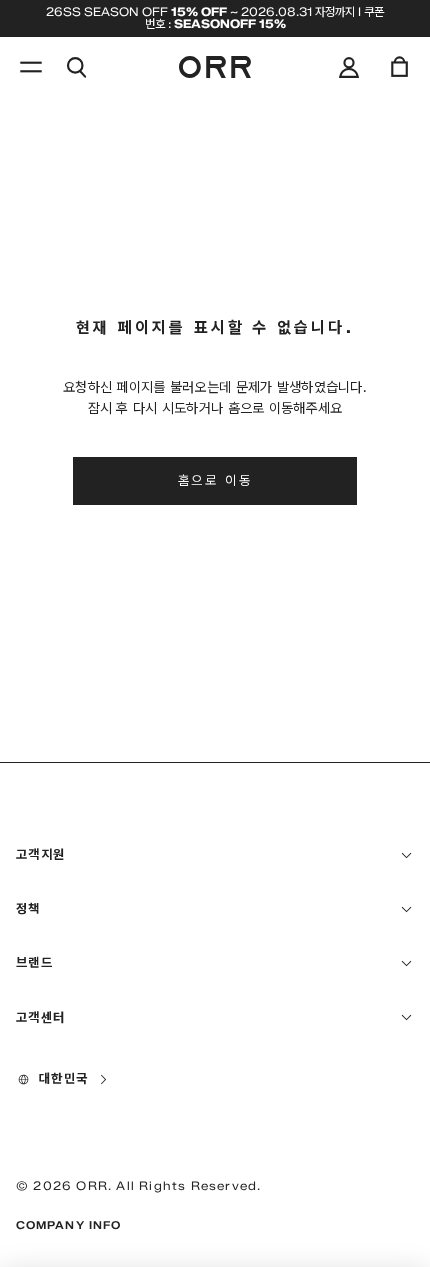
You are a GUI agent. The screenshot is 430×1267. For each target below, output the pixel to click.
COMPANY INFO (68, 1225)
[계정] (349, 67)
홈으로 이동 (215, 480)
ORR (92, 1185)
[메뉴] (31, 67)
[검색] (76, 67)
